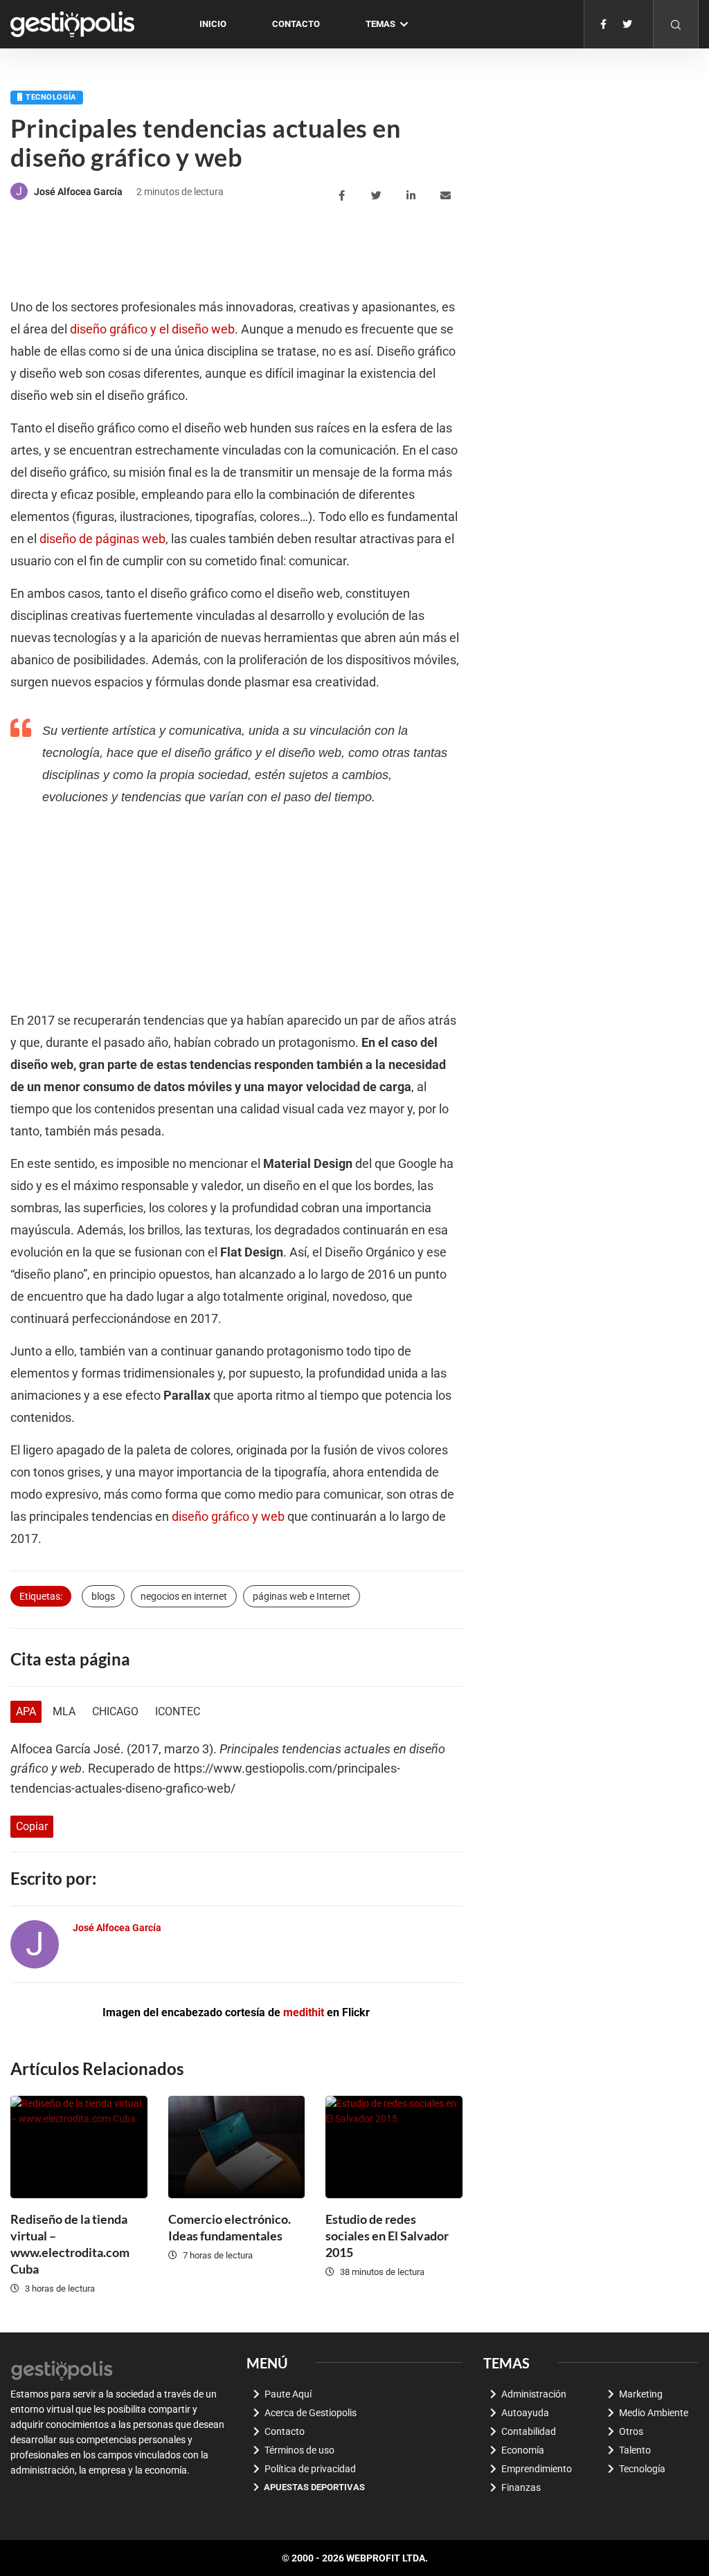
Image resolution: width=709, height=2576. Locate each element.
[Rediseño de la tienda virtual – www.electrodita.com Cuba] (79, 2147)
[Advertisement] (262, 251)
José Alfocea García (78, 192)
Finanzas (521, 2487)
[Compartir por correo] (448, 196)
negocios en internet (184, 1596)
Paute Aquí (288, 2394)
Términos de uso (299, 2450)
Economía (523, 2450)
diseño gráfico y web (228, 1517)
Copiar (32, 1826)
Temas (380, 24)
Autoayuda (525, 2413)
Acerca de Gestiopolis (311, 2413)
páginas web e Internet (302, 1596)
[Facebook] (603, 24)
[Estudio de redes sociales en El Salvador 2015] (394, 2147)
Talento (635, 2450)
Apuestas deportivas (314, 2487)
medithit (304, 2012)
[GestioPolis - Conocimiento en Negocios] (62, 2369)
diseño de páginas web (102, 539)
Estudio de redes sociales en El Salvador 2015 (387, 2236)
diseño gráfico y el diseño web (152, 329)
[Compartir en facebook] (344, 196)
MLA (64, 1711)
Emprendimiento (537, 2469)
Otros (631, 2431)
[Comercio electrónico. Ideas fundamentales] (237, 2147)
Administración (534, 2394)
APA (26, 1711)
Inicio (213, 24)
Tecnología (51, 97)
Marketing (641, 2394)
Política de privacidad (310, 2469)
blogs (103, 1596)
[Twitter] (627, 24)
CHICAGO (115, 1711)
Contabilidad (529, 2431)
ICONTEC (178, 1711)
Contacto (296, 24)
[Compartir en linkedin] (413, 196)
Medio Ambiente (654, 2413)
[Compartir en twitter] (378, 196)
